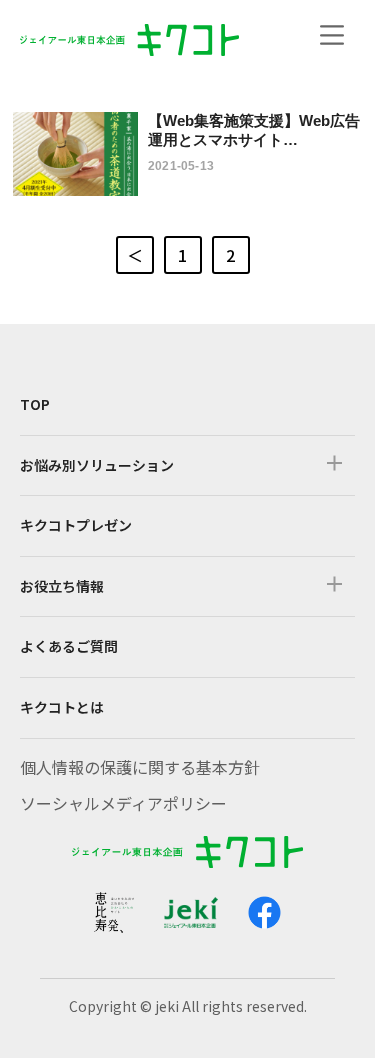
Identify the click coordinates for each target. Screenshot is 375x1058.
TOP (35, 404)
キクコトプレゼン (76, 525)
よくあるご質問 (69, 646)
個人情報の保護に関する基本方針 (140, 767)
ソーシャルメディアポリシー (123, 803)
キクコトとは (62, 707)
